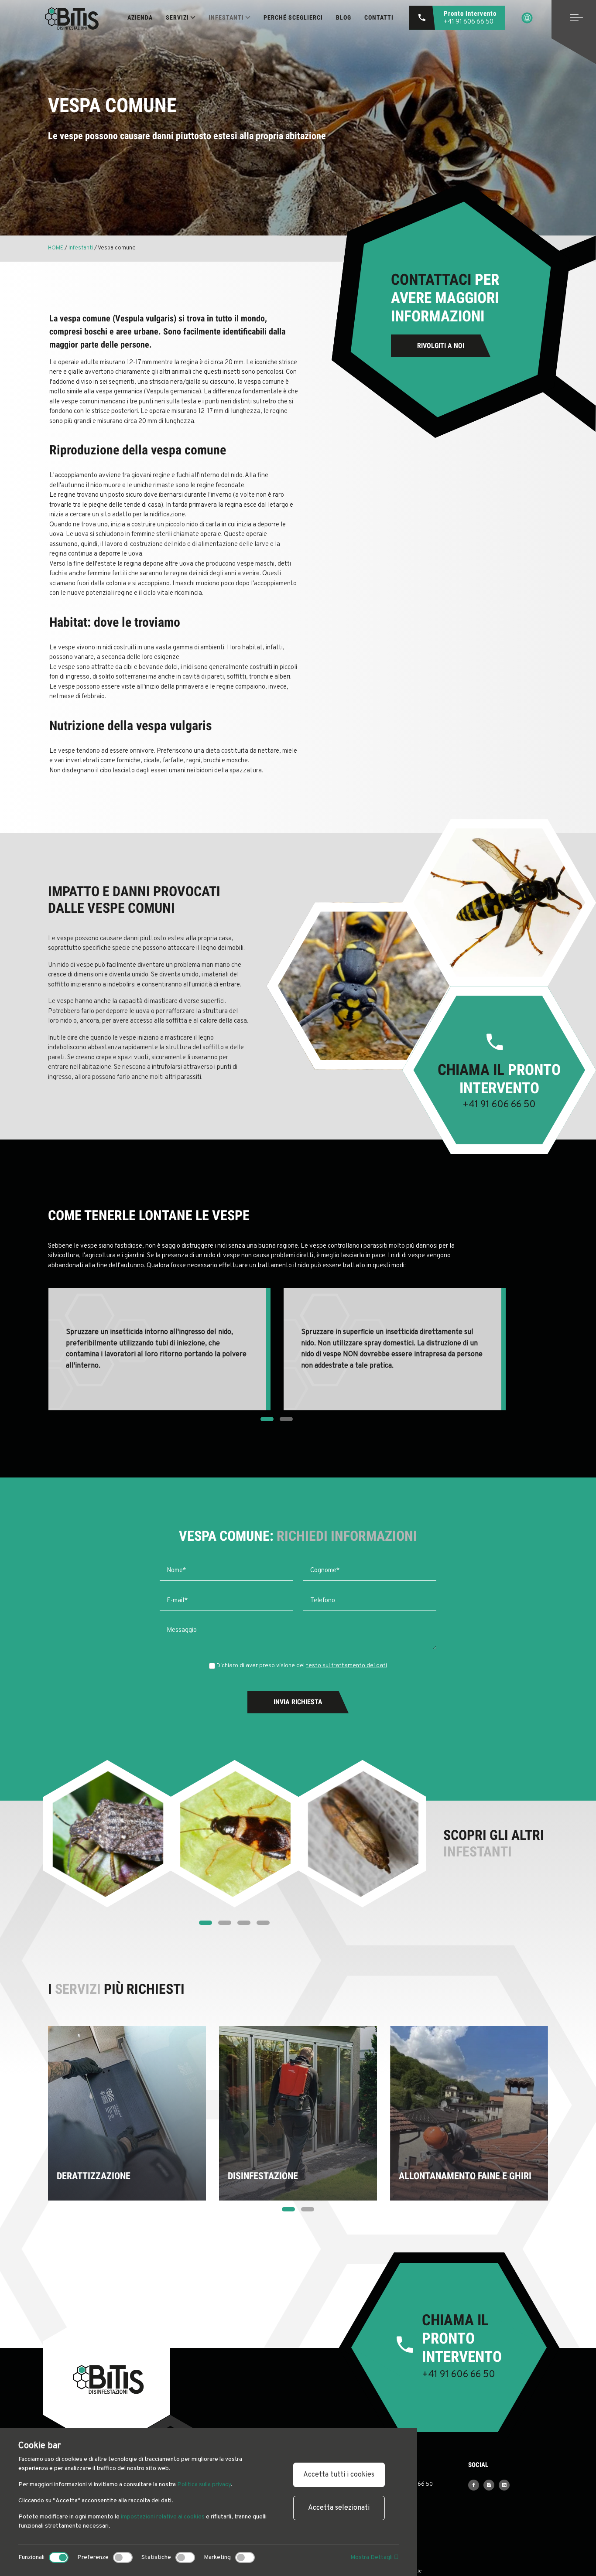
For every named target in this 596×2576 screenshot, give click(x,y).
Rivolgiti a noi (441, 346)
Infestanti (81, 248)
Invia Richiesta (298, 1702)
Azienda (140, 17)
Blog (344, 17)
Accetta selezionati (339, 2508)
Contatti (379, 17)
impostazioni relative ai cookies (163, 2517)
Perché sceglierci (293, 17)
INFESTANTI (226, 17)
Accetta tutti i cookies (339, 2475)
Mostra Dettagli (372, 2557)
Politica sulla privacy (204, 2485)
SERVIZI (177, 17)
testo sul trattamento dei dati (346, 1666)
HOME (56, 248)
